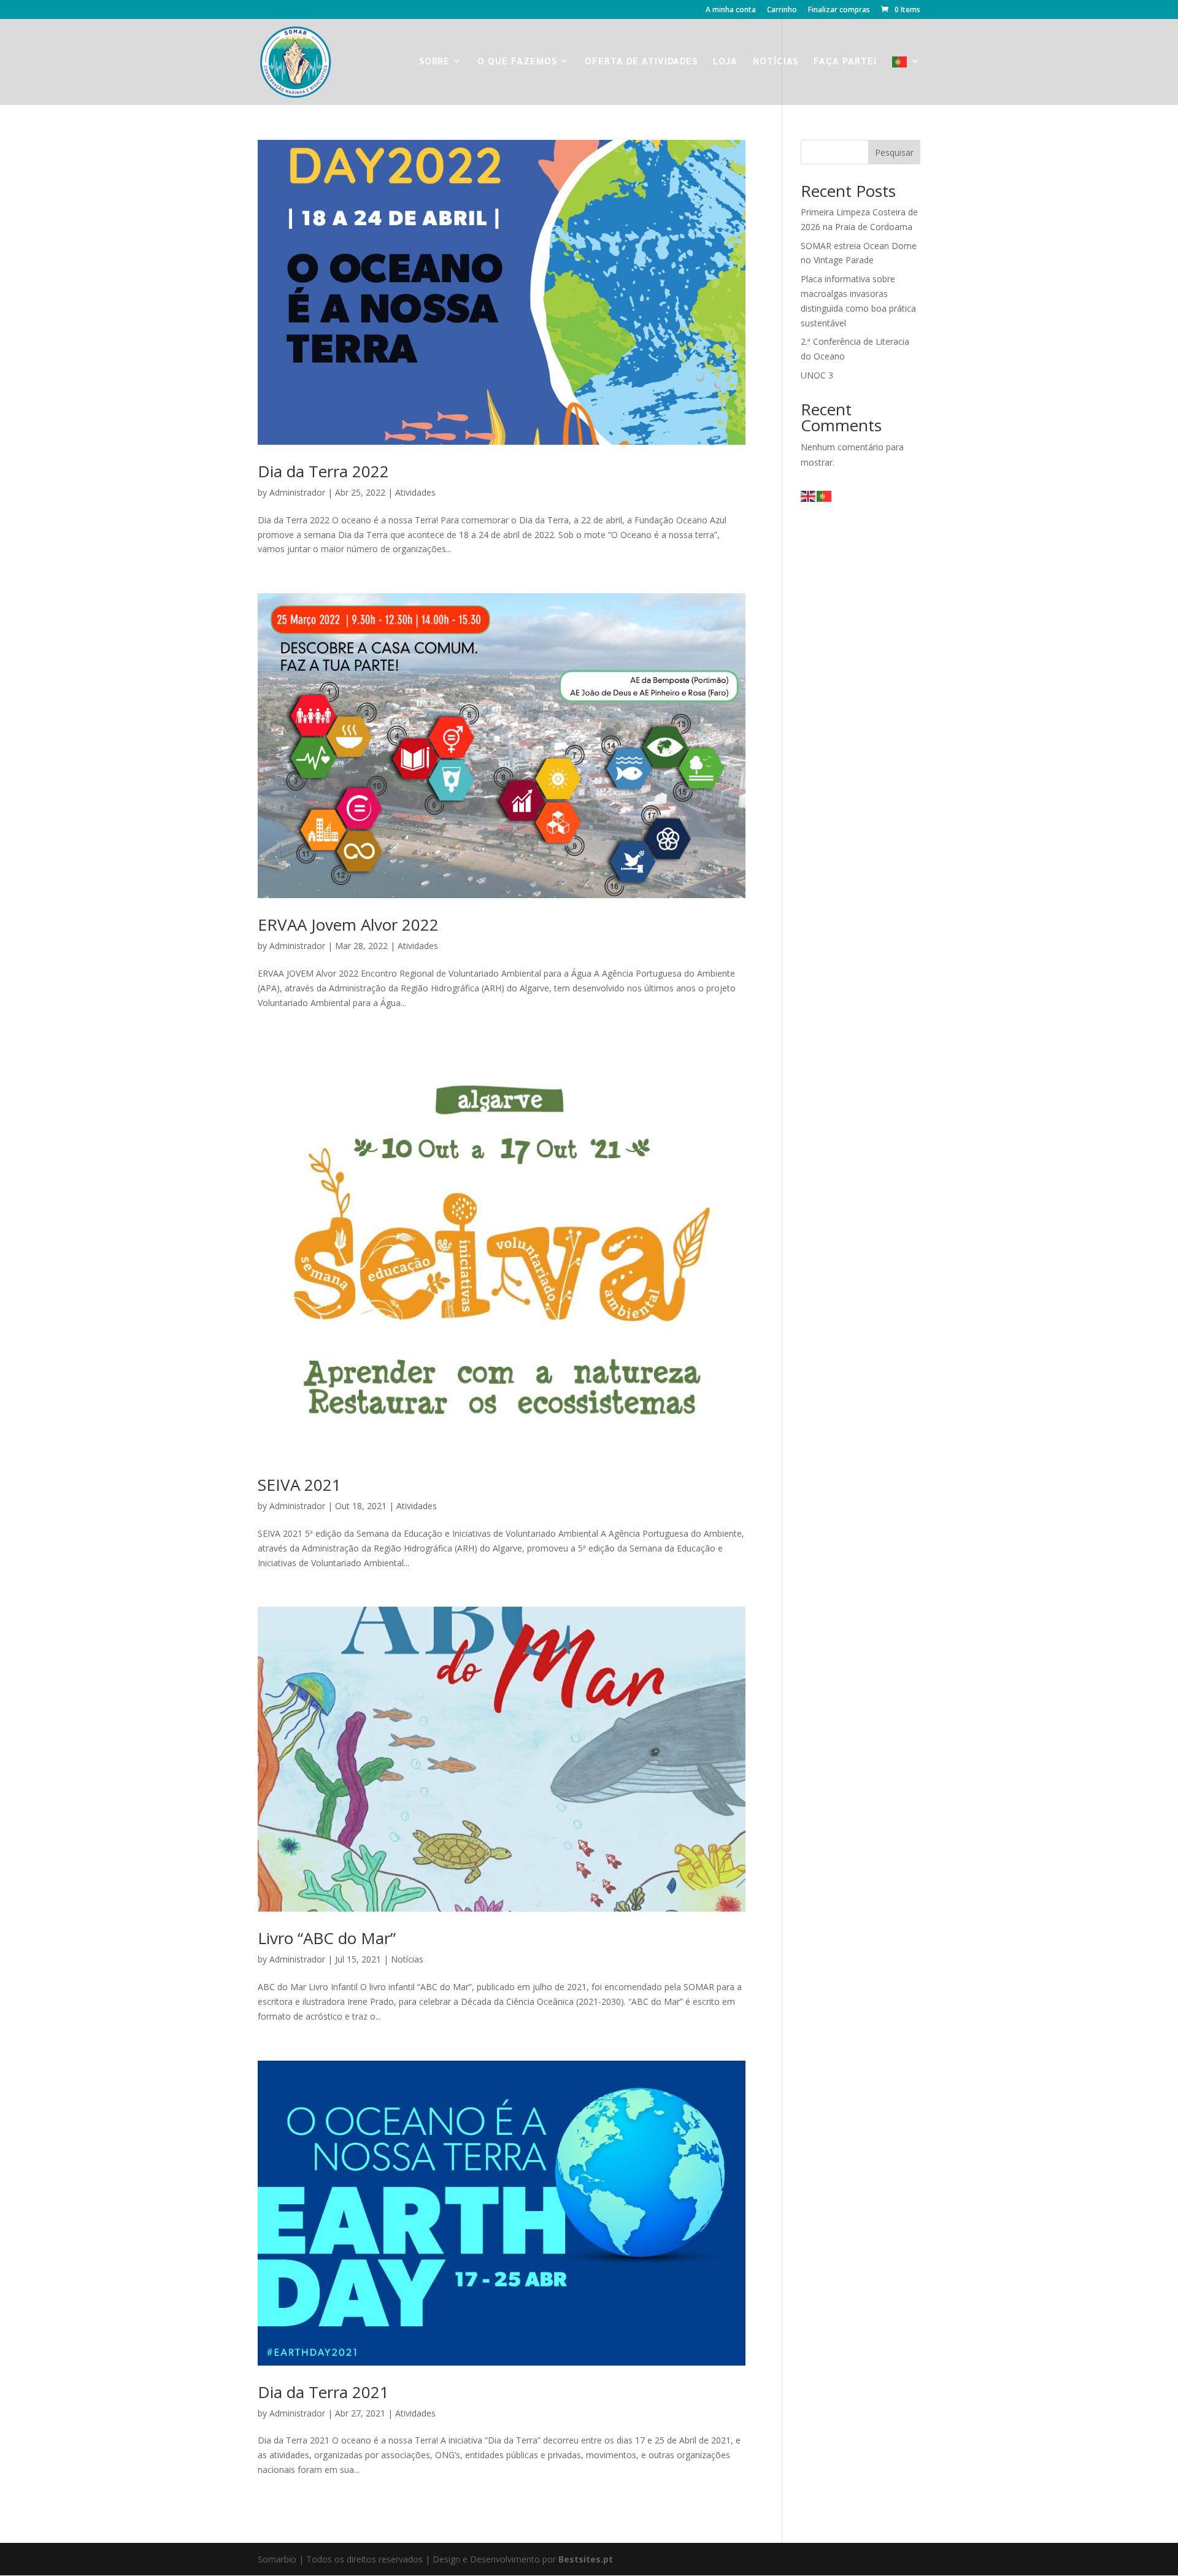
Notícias (776, 61)
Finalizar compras (839, 10)
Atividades (415, 492)
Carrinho (782, 10)
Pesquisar (894, 152)
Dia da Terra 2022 (323, 471)
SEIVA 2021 (299, 1485)
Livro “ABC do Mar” (327, 1938)
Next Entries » (718, 2521)
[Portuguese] (906, 81)
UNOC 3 (817, 375)
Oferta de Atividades (641, 61)
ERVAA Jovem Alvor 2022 (348, 925)
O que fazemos (517, 61)
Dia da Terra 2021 (323, 2392)
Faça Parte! (845, 61)
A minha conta (731, 10)
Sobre (434, 61)
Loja (725, 61)
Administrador (297, 492)
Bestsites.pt (586, 2559)
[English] (809, 495)
